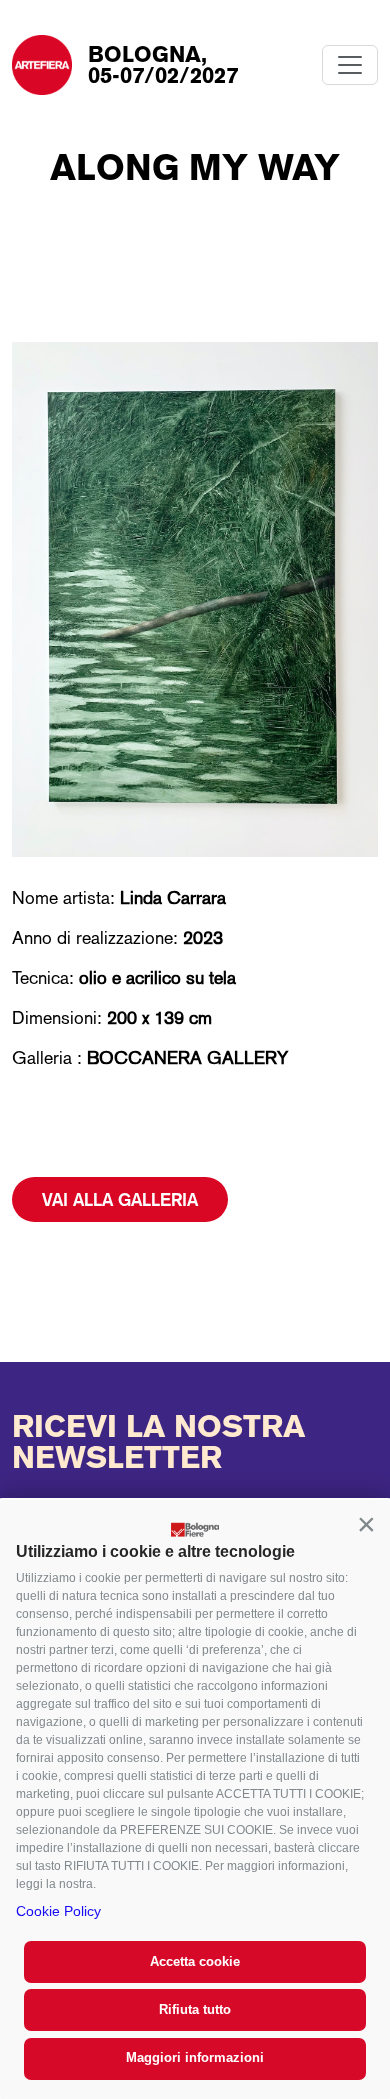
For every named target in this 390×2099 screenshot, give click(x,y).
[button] (366, 1524)
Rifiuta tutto (195, 2009)
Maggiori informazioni (195, 2057)
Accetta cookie (195, 1961)
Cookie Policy (58, 1911)
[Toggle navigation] (350, 65)
